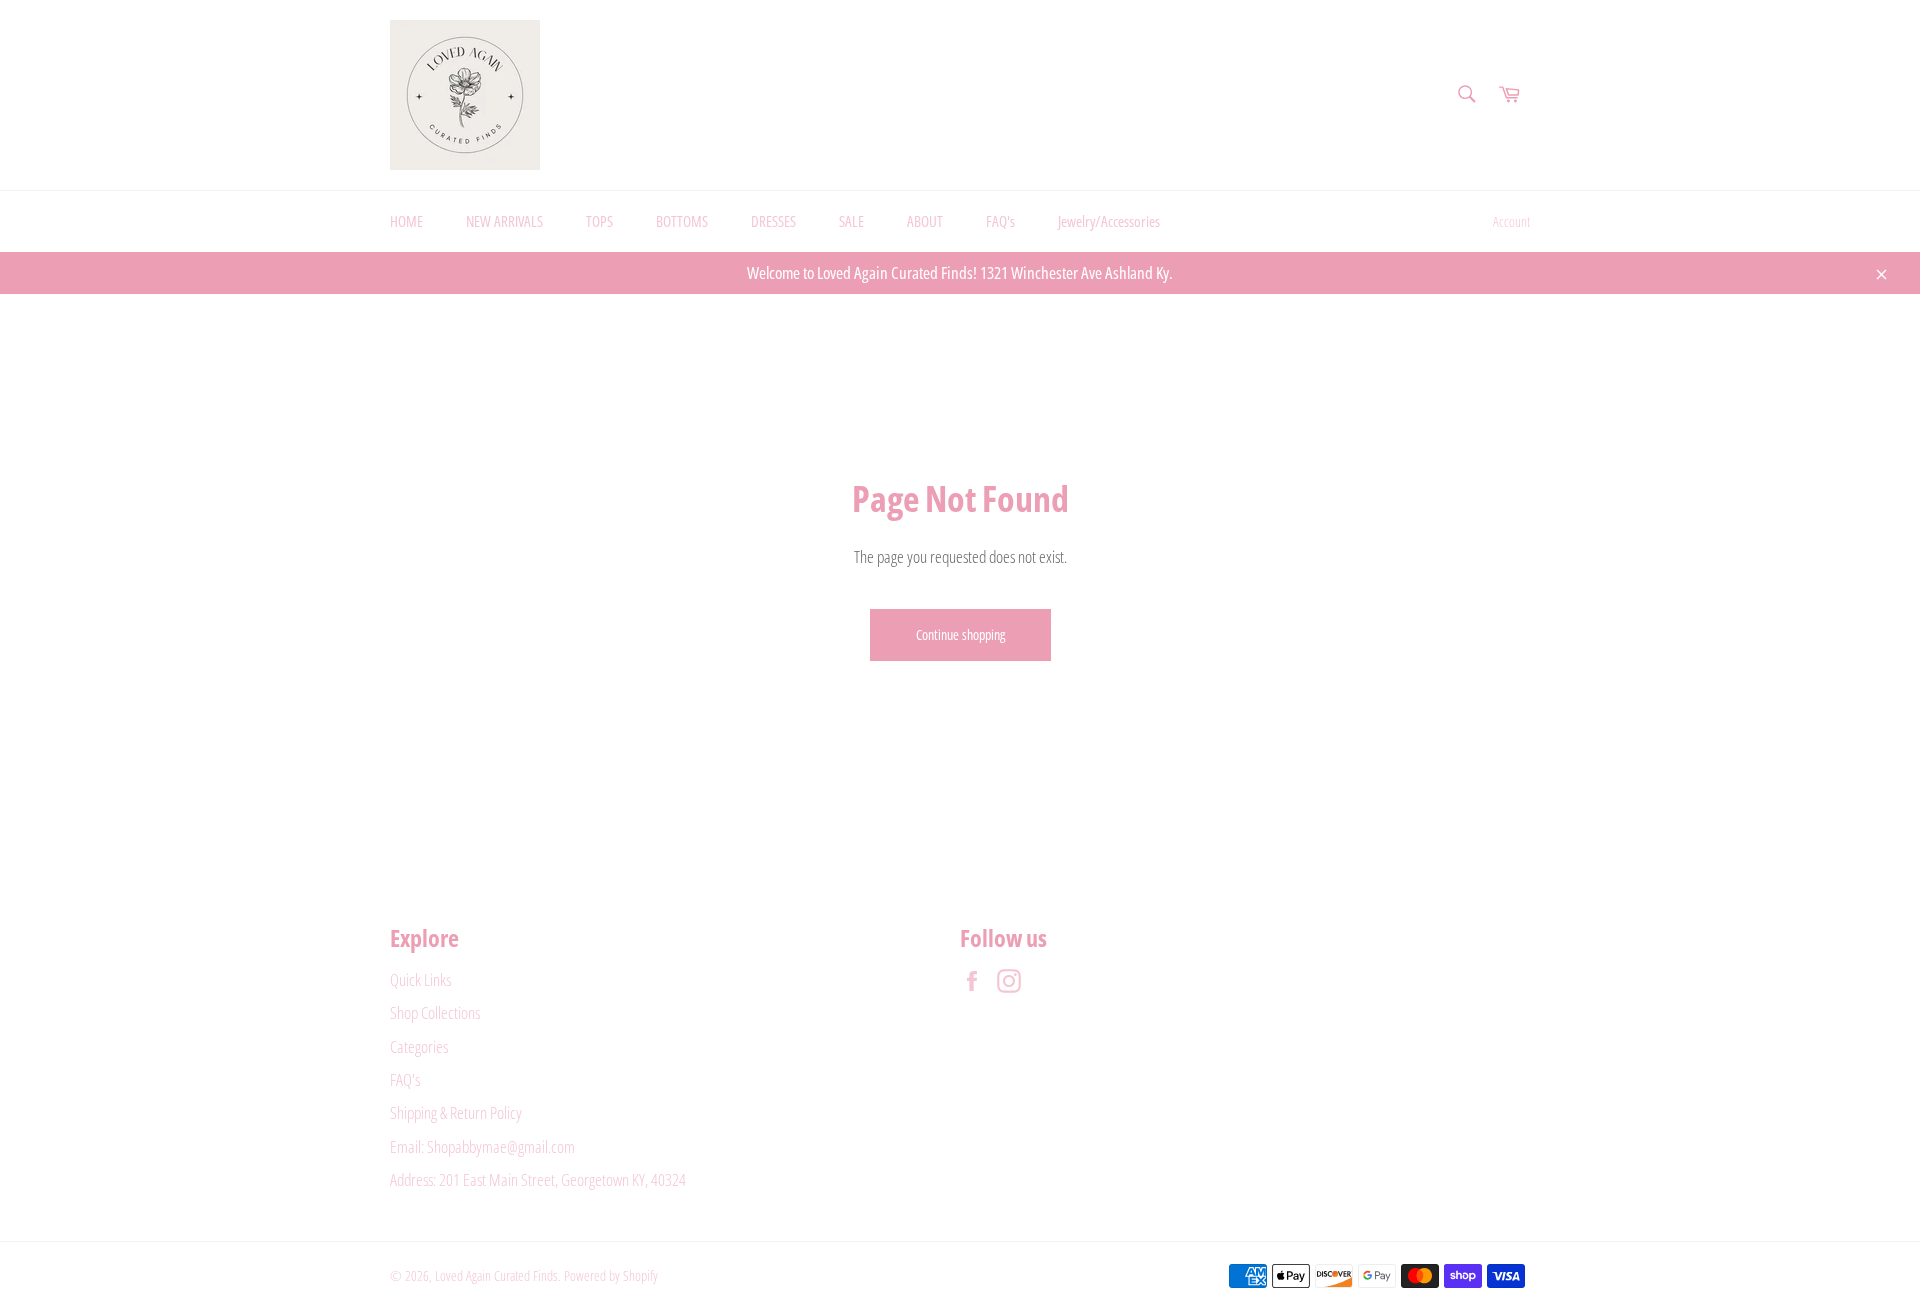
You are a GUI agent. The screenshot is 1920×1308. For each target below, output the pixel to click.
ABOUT (925, 221)
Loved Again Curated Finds (496, 1275)
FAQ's (1000, 221)
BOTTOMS (682, 221)
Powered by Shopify (611, 1275)
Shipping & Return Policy (456, 1112)
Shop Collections (435, 1012)
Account (1511, 221)
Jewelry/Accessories (1109, 221)
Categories (419, 1046)
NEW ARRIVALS (504, 221)
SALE (851, 221)
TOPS (599, 221)
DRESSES (773, 221)
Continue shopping (960, 634)
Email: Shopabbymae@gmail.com (482, 1146)
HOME (406, 221)
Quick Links (420, 979)
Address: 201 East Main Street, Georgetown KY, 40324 (538, 1179)
